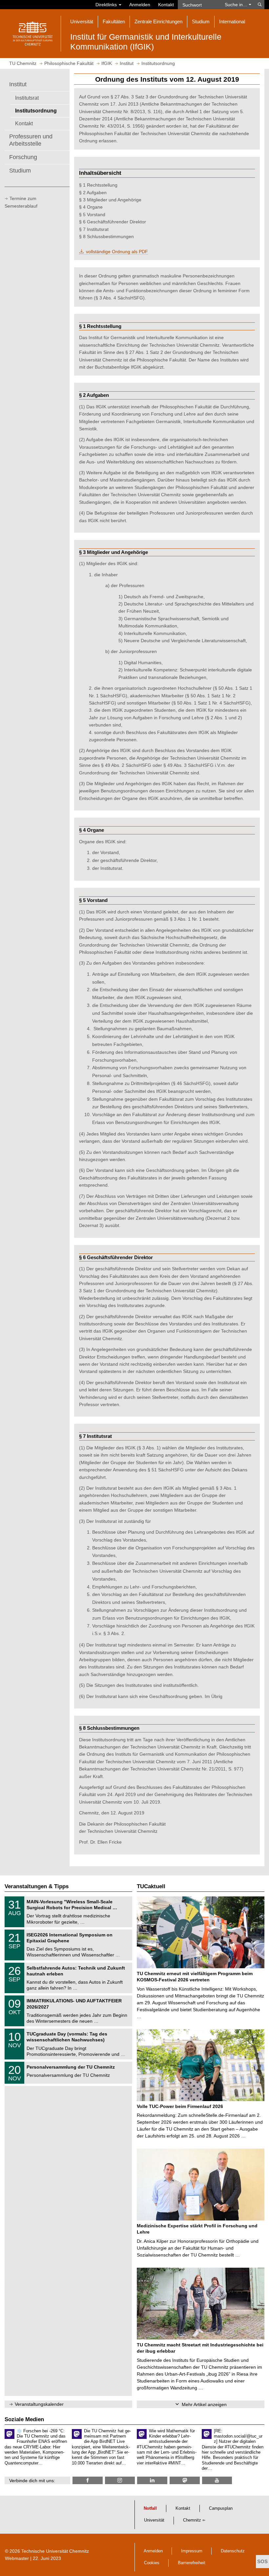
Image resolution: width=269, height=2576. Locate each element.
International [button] (232, 21)
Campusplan (221, 2508)
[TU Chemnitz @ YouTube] (217, 2480)
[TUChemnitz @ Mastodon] (185, 2480)
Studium (20, 171)
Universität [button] (82, 21)
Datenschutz (233, 2551)
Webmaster (17, 2558)
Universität (154, 2520)
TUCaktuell (151, 1886)
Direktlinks (107, 5)
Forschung (23, 157)
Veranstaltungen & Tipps (37, 1886)
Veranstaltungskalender (39, 2404)
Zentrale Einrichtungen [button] (158, 21)
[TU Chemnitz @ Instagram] (120, 2480)
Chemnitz (192, 2520)
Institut (18, 84)
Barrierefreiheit (192, 2563)
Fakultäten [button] (114, 21)
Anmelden (140, 5)
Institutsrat (27, 98)
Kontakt (166, 5)
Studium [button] (201, 21)
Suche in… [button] (237, 5)
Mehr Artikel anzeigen (204, 2404)
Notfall (150, 2508)
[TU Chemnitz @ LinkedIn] (152, 2480)
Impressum (192, 2551)
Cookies (152, 2563)
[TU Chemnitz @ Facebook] (88, 2480)
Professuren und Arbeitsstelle (31, 140)
